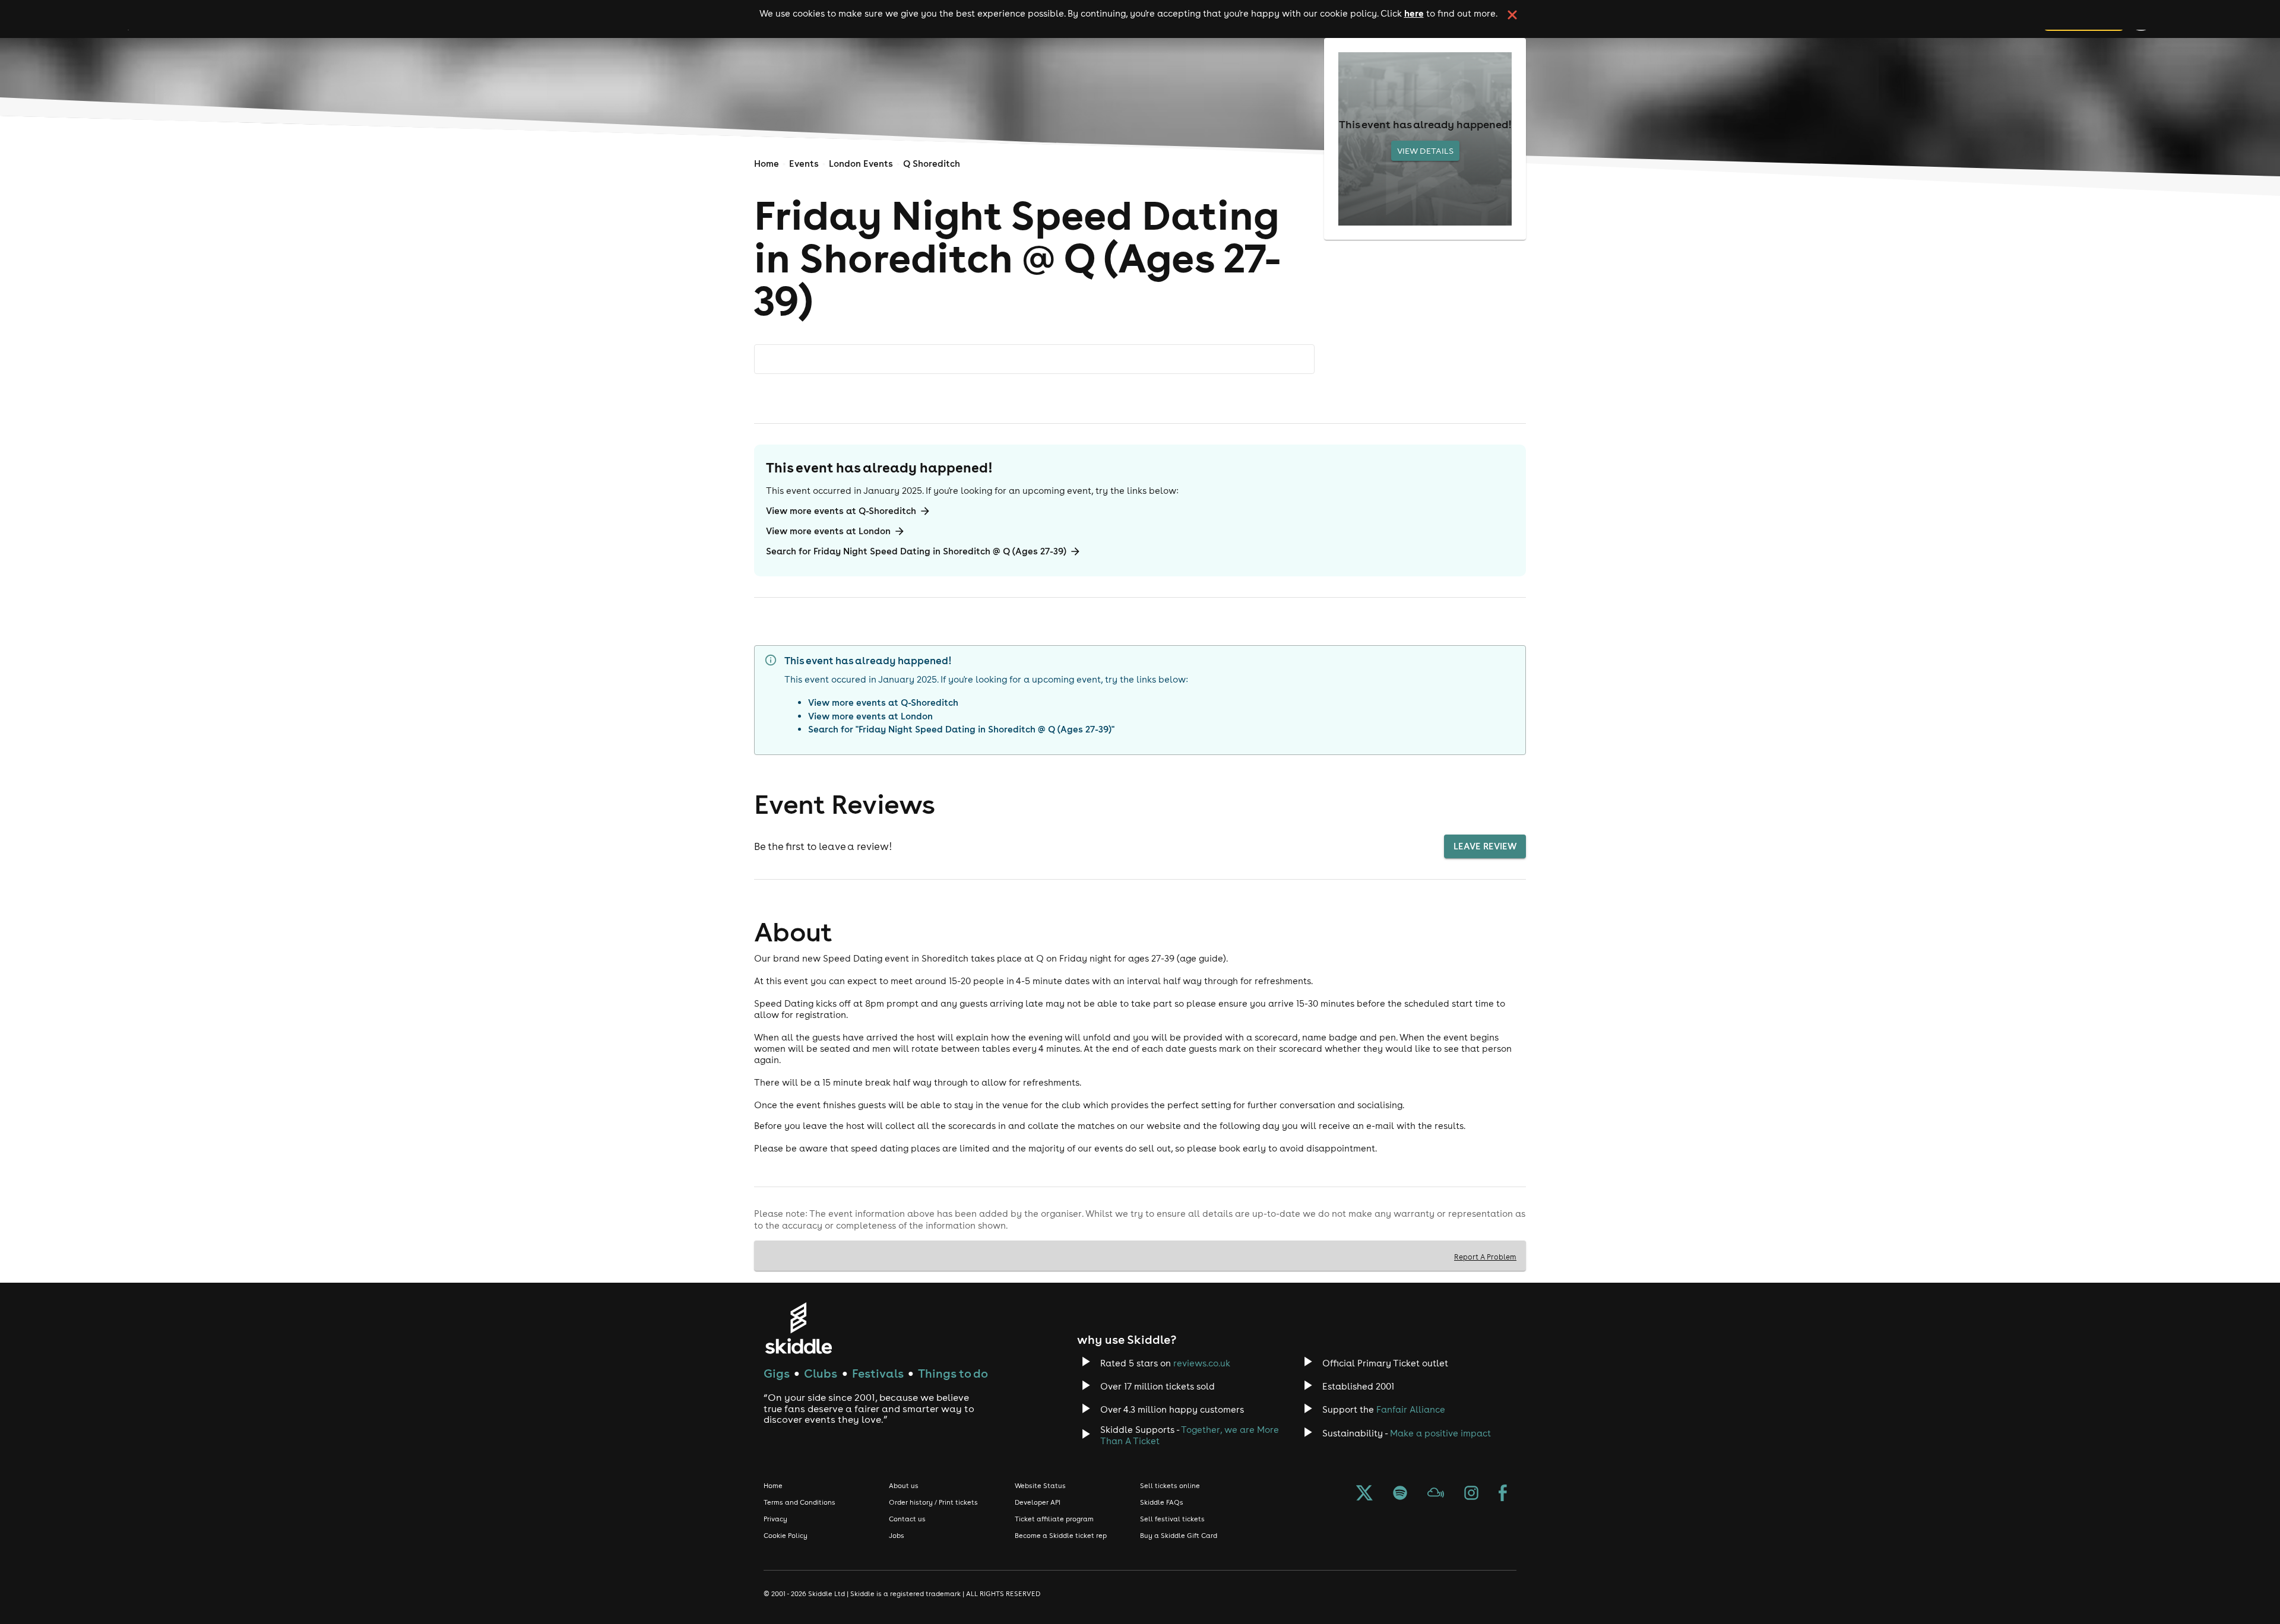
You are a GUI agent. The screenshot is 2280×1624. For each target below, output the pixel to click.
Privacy (775, 1519)
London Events (861, 164)
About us (904, 1486)
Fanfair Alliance (1411, 1409)
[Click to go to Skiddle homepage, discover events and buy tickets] (798, 1328)
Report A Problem (1485, 1257)
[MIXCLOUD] (1436, 1494)
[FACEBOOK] (1503, 1494)
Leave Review (1485, 846)
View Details (1425, 151)
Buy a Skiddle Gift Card (1179, 1536)
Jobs (897, 1536)
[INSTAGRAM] (1471, 1494)
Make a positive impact (1440, 1433)
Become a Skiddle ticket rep (1061, 1536)
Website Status (1040, 1486)
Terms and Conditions (799, 1502)
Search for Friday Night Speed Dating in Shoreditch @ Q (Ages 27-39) (916, 551)
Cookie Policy (786, 1536)
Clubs (821, 1373)
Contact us (907, 1519)
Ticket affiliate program (1054, 1519)
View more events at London (828, 531)
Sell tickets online (1170, 1486)
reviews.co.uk (1202, 1363)
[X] (1364, 1494)
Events (804, 164)
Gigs (777, 1373)
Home (767, 164)
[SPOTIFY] (1400, 1494)
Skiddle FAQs (1162, 1502)
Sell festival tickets (1172, 1519)
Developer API (1038, 1502)
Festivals (878, 1373)
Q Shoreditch (932, 164)
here (1414, 13)
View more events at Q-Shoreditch (841, 511)
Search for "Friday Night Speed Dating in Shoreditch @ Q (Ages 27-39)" (961, 729)
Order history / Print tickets (933, 1502)
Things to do (953, 1373)
